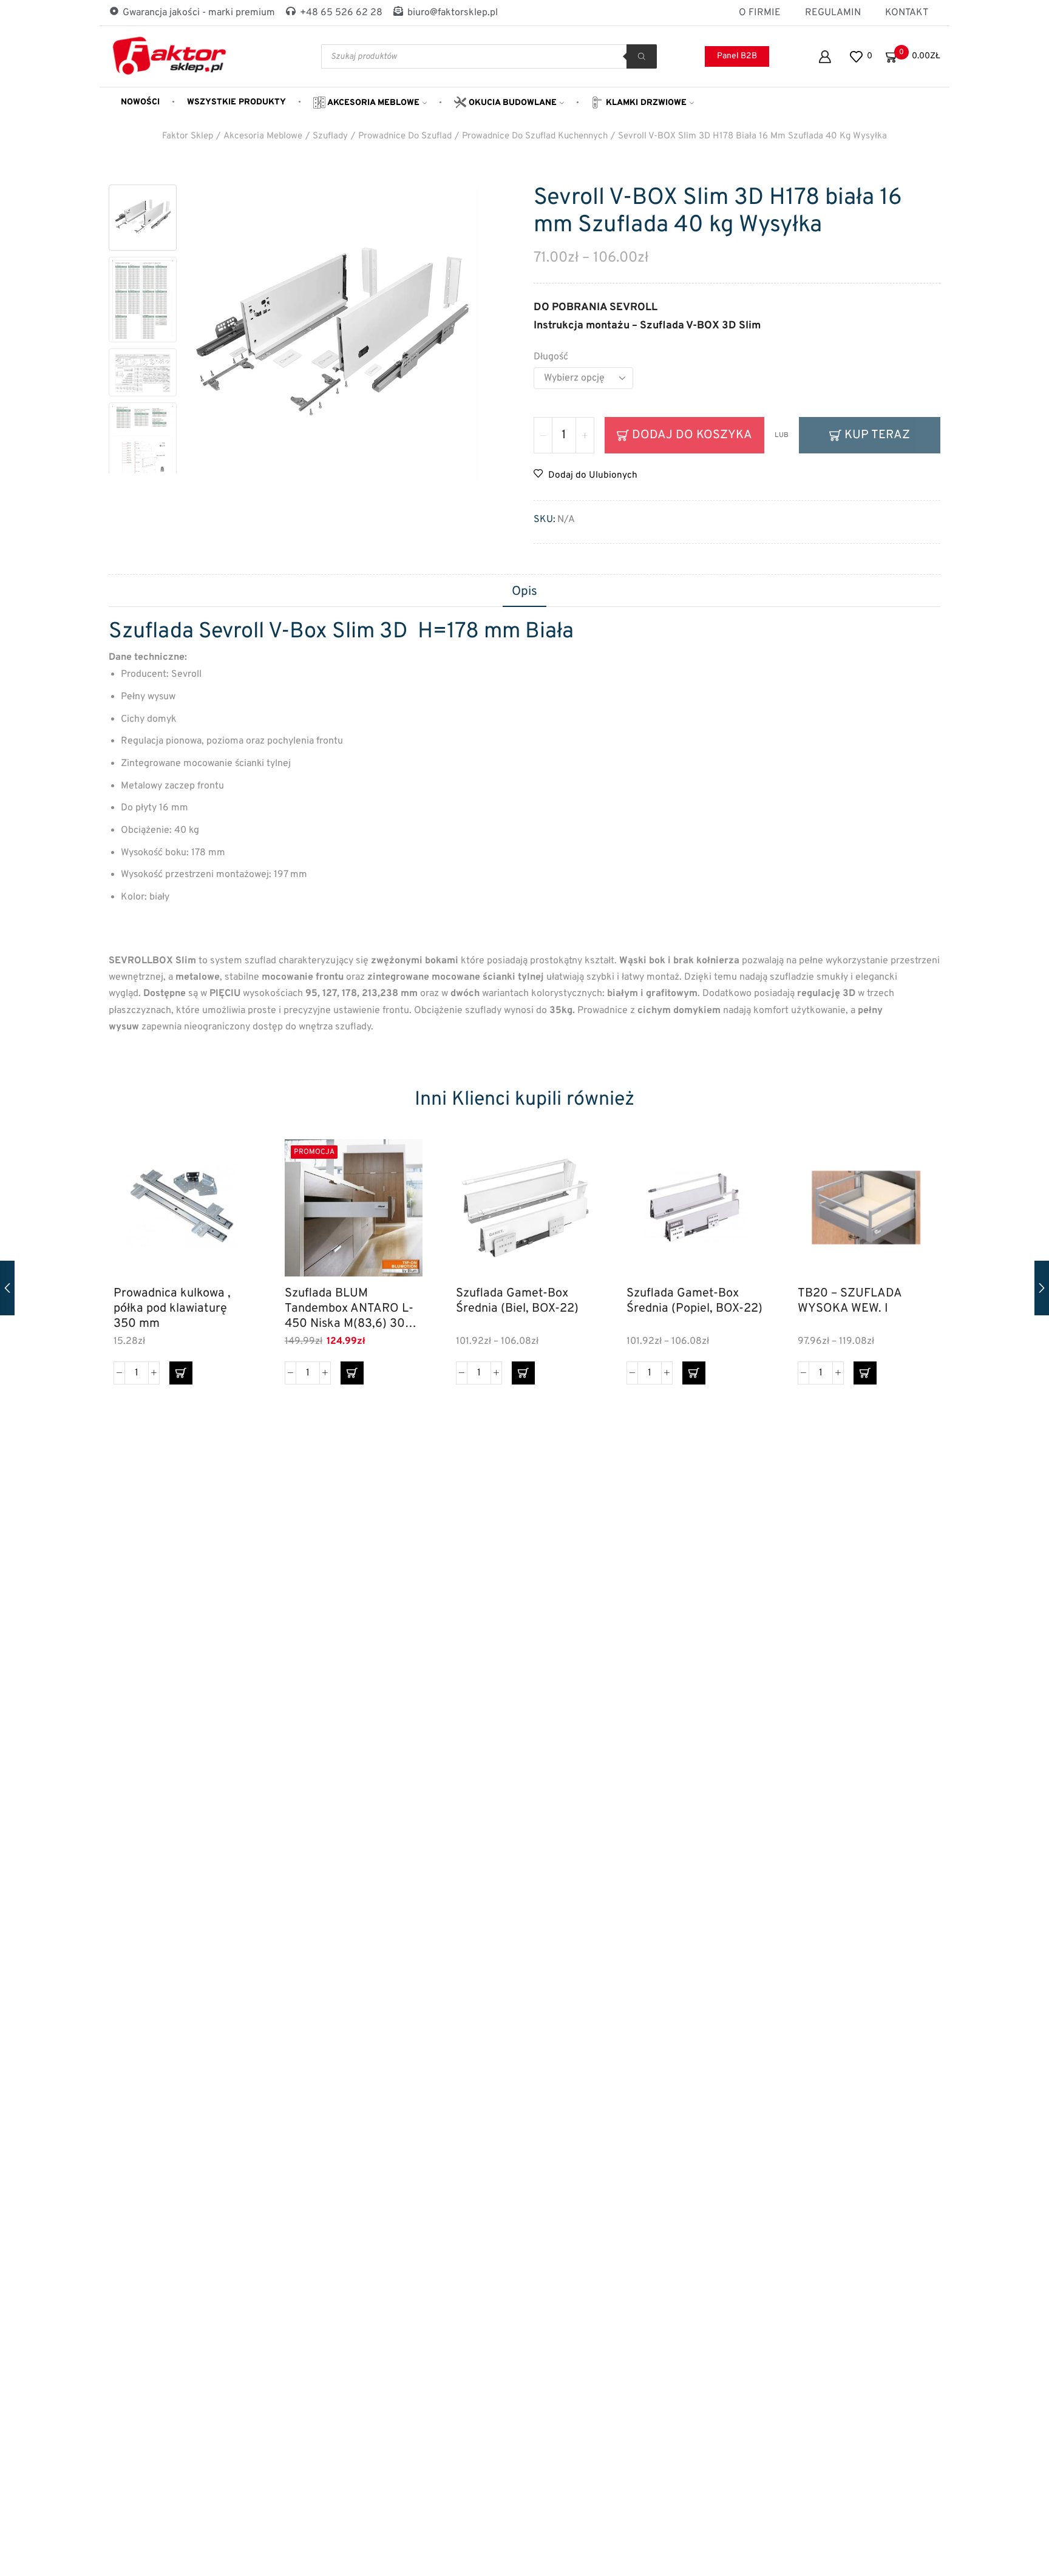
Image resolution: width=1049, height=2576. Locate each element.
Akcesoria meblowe (372, 103)
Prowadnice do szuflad (405, 136)
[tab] (524, 592)
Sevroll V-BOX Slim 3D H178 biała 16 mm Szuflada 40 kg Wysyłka (752, 136)
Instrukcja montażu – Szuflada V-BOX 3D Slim (647, 326)
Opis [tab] (524, 592)
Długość (551, 357)
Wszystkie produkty (236, 102)
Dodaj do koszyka (692, 435)
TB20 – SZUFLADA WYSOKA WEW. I (850, 1301)
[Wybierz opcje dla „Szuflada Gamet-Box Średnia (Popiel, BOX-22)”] (694, 1373)
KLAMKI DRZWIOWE (645, 103)
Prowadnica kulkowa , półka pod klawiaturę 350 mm (172, 1308)
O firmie (760, 13)
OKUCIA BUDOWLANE (511, 103)
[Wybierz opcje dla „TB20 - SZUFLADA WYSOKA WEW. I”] (865, 1373)
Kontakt (907, 13)
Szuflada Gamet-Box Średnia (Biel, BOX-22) (517, 1301)
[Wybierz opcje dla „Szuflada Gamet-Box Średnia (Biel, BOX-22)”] (523, 1373)
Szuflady (330, 136)
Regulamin (833, 13)
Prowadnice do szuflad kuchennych (535, 136)
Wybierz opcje (570, 1224)
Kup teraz (877, 435)
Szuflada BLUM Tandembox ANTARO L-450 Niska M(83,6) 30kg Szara (351, 1308)
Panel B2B (737, 56)
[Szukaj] (642, 56)
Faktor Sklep (188, 136)
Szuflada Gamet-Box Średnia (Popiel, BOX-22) (694, 1301)
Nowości (140, 102)
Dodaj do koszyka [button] (229, 1224)
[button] (181, 1373)
